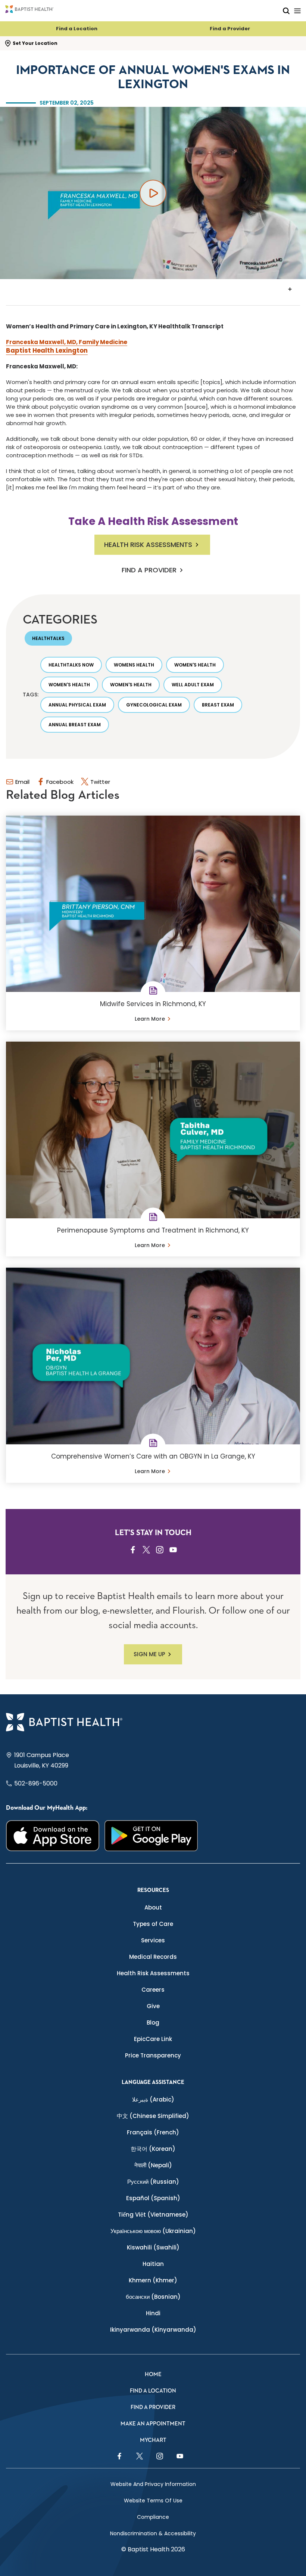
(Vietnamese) (153, 2215)
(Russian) (153, 2182)
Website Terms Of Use (153, 2501)
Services (153, 1940)
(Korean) (153, 2149)
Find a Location (77, 29)
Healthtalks (48, 638)
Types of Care (153, 1924)
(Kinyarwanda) (153, 2330)
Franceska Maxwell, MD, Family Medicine (67, 342)
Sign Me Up (149, 1654)
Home (153, 2374)
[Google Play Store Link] (151, 1836)
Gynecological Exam (154, 705)
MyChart (153, 2440)
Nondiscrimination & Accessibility (153, 2533)
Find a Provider (230, 29)
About (153, 1907)
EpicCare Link (153, 2039)
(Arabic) (153, 2099)
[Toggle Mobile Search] (286, 11)
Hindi (153, 2313)
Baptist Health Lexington (47, 350)
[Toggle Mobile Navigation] (297, 11)
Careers (153, 1990)
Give (153, 2006)
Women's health (195, 665)
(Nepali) (153, 2165)
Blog (153, 2023)
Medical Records (153, 1957)
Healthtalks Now (71, 665)
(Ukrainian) (153, 2231)
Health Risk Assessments (148, 545)
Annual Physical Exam (77, 705)
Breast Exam (218, 705)
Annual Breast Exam (75, 725)
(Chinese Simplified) (153, 2116)
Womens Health (134, 665)
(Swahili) (153, 2247)
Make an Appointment (153, 2424)
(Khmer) (153, 2280)
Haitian (153, 2264)
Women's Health (69, 685)
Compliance (153, 2517)
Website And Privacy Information (153, 2484)
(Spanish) (153, 2198)
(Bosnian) (153, 2297)
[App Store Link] (53, 1836)
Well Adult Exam (193, 685)
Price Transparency (153, 2055)
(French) (153, 2132)
